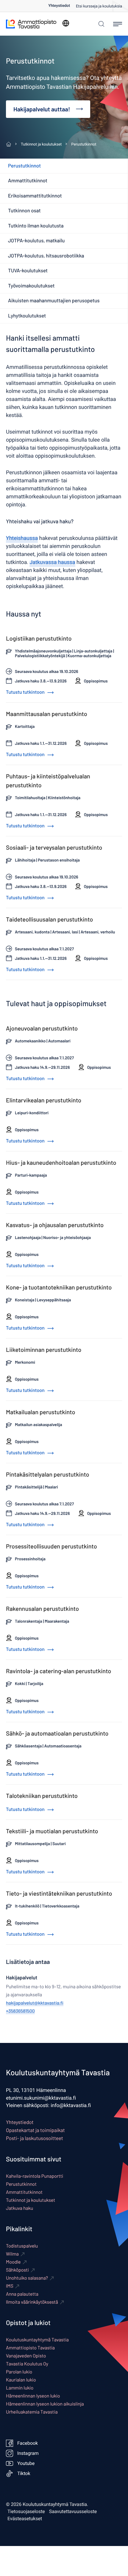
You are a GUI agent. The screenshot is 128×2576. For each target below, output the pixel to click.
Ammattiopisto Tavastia (30, 2348)
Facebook (28, 2443)
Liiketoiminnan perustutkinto (44, 1349)
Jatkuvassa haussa (52, 562)
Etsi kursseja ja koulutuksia (99, 6)
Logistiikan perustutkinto (39, 638)
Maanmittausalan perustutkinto (47, 714)
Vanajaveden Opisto (26, 2356)
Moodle (13, 2262)
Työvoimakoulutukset (31, 286)
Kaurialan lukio (21, 2380)
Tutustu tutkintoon (26, 692)
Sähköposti (17, 2270)
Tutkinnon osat (24, 211)
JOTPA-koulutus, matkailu (36, 241)
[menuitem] (62, 6)
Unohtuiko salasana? (27, 2278)
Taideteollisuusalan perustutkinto (49, 919)
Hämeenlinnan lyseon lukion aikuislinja (45, 2404)
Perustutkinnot (24, 166)
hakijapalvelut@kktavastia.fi (35, 2003)
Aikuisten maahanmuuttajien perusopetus (54, 301)
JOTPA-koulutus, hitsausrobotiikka (46, 256)
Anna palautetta (22, 2294)
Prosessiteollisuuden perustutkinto (51, 1546)
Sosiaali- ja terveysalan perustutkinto (54, 847)
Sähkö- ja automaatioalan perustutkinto (57, 1733)
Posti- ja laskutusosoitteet (35, 2138)
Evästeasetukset (25, 2519)
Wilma (12, 2254)
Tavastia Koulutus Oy (27, 2364)
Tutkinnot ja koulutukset (31, 2200)
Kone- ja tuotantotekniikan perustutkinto (59, 1287)
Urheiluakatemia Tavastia (32, 2412)
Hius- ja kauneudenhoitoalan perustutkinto (61, 1162)
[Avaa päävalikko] (118, 24)
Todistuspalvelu (22, 2246)
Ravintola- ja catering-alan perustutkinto (58, 1671)
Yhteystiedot (59, 6)
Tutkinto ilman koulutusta (36, 226)
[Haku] (100, 24)
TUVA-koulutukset (28, 271)
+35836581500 (20, 2011)
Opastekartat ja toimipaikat (35, 2130)
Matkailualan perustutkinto (41, 1412)
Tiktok (24, 2474)
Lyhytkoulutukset (27, 316)
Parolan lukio (19, 2372)
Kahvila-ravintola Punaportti (35, 2176)
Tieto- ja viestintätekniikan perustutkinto (59, 1893)
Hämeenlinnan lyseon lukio (33, 2396)
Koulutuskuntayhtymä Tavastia (37, 2340)
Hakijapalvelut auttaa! (42, 109)
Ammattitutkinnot (28, 181)
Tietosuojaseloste (26, 2512)
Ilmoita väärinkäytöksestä (32, 2302)
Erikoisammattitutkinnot (35, 196)
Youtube (26, 2463)
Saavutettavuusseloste (73, 2512)
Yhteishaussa (22, 538)
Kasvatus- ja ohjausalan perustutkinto (55, 1225)
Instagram (28, 2453)
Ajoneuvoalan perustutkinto (42, 1028)
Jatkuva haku (19, 2208)
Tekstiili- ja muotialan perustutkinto (52, 1831)
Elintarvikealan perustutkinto (44, 1100)
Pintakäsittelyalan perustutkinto (48, 1474)
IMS (10, 2286)
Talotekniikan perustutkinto (42, 1796)
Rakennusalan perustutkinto (42, 1608)
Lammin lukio (20, 2388)
